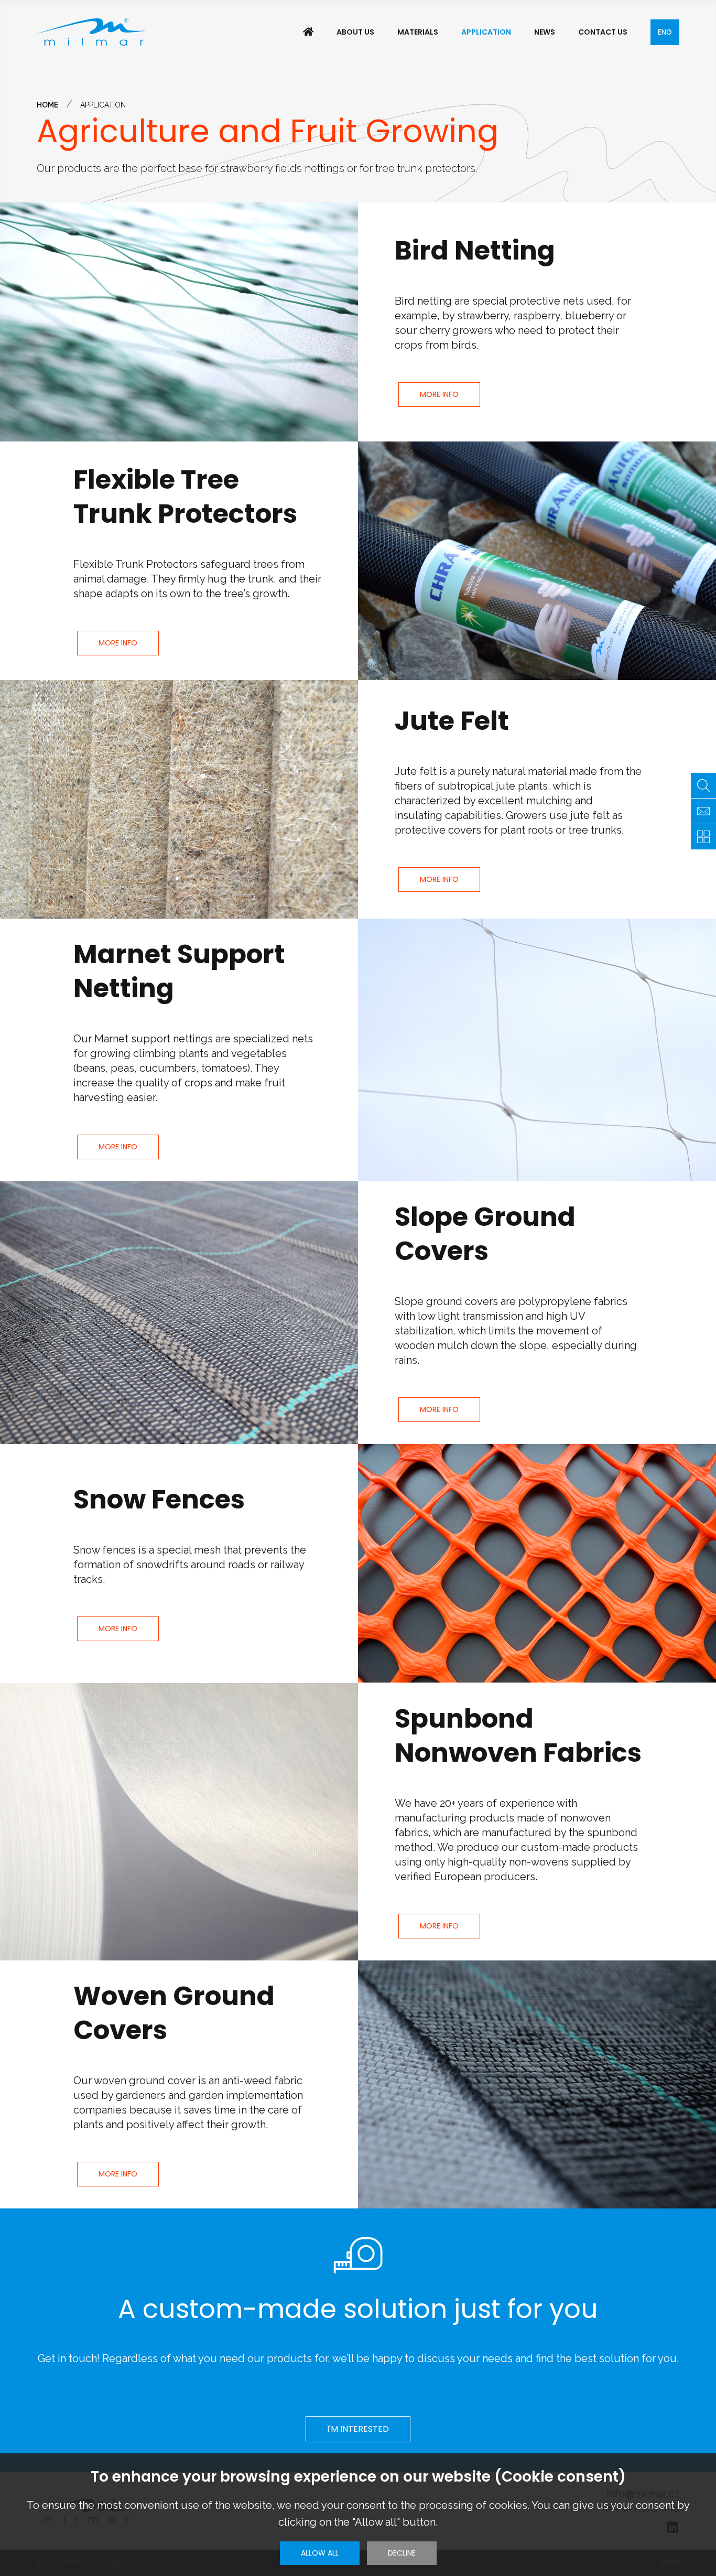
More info (439, 394)
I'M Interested (358, 2429)
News (545, 32)
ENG (665, 32)
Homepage (308, 32)
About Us (355, 32)
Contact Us (603, 32)
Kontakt (703, 811)
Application (486, 32)
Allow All (320, 2553)
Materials (418, 32)
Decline (402, 2553)
